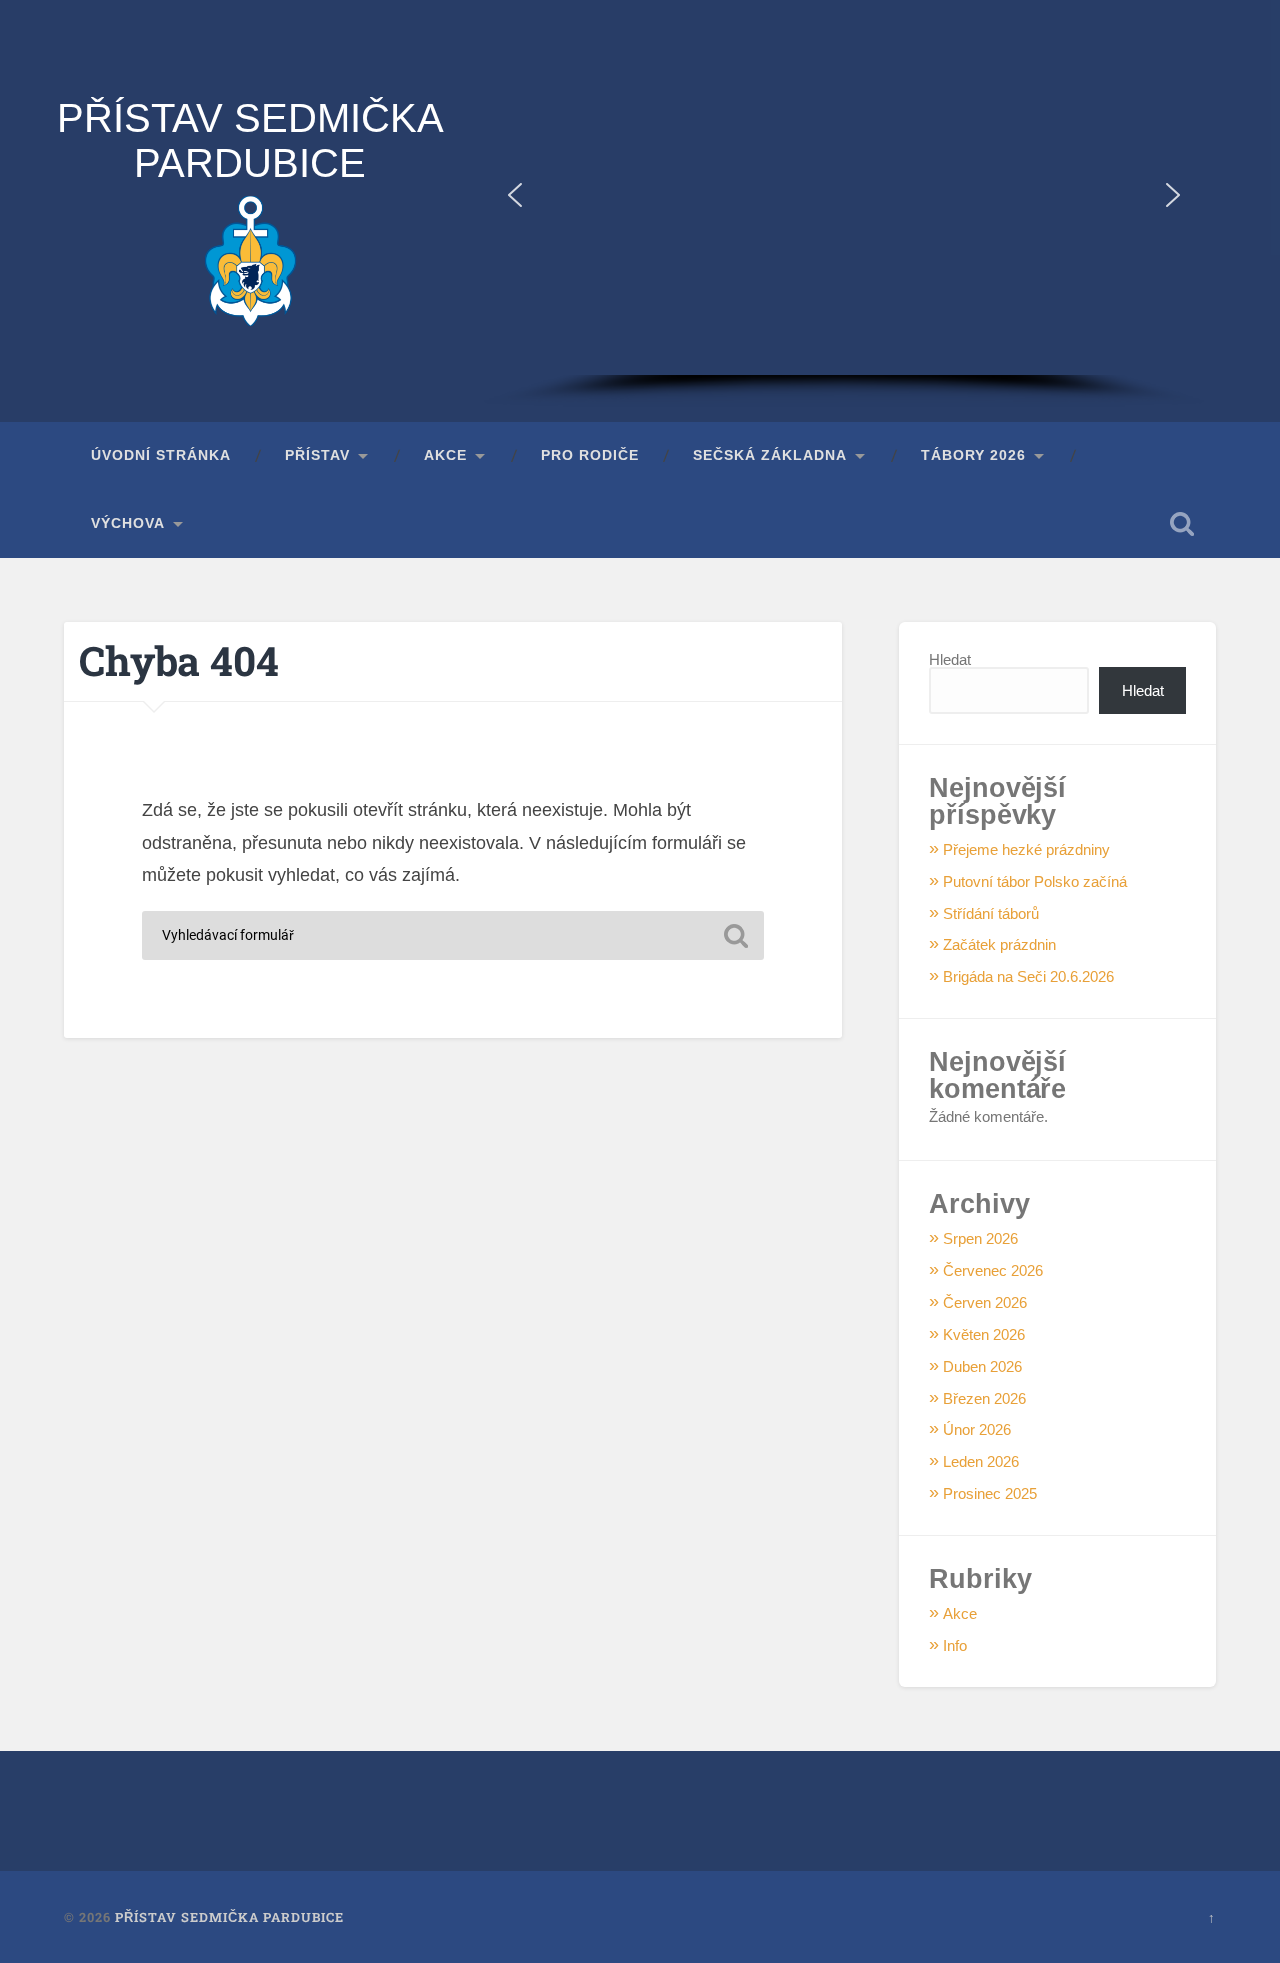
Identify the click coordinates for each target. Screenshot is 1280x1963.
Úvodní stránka (161, 455)
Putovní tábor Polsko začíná (1035, 881)
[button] (515, 195)
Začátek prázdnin (999, 944)
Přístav (317, 455)
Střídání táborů (991, 913)
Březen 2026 (984, 1398)
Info (955, 1645)
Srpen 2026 (980, 1238)
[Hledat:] (453, 935)
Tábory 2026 (973, 455)
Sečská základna (770, 455)
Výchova (128, 523)
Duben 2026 (982, 1366)
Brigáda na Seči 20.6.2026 (1028, 976)
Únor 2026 (977, 1429)
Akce (445, 455)
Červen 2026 (985, 1302)
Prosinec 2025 (990, 1493)
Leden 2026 (981, 1461)
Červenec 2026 (993, 1270)
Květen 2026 (984, 1334)
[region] (844, 211)
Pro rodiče (590, 455)
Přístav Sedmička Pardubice (250, 140)
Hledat (950, 659)
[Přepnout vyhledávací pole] (1182, 524)
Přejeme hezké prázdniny (1026, 849)
